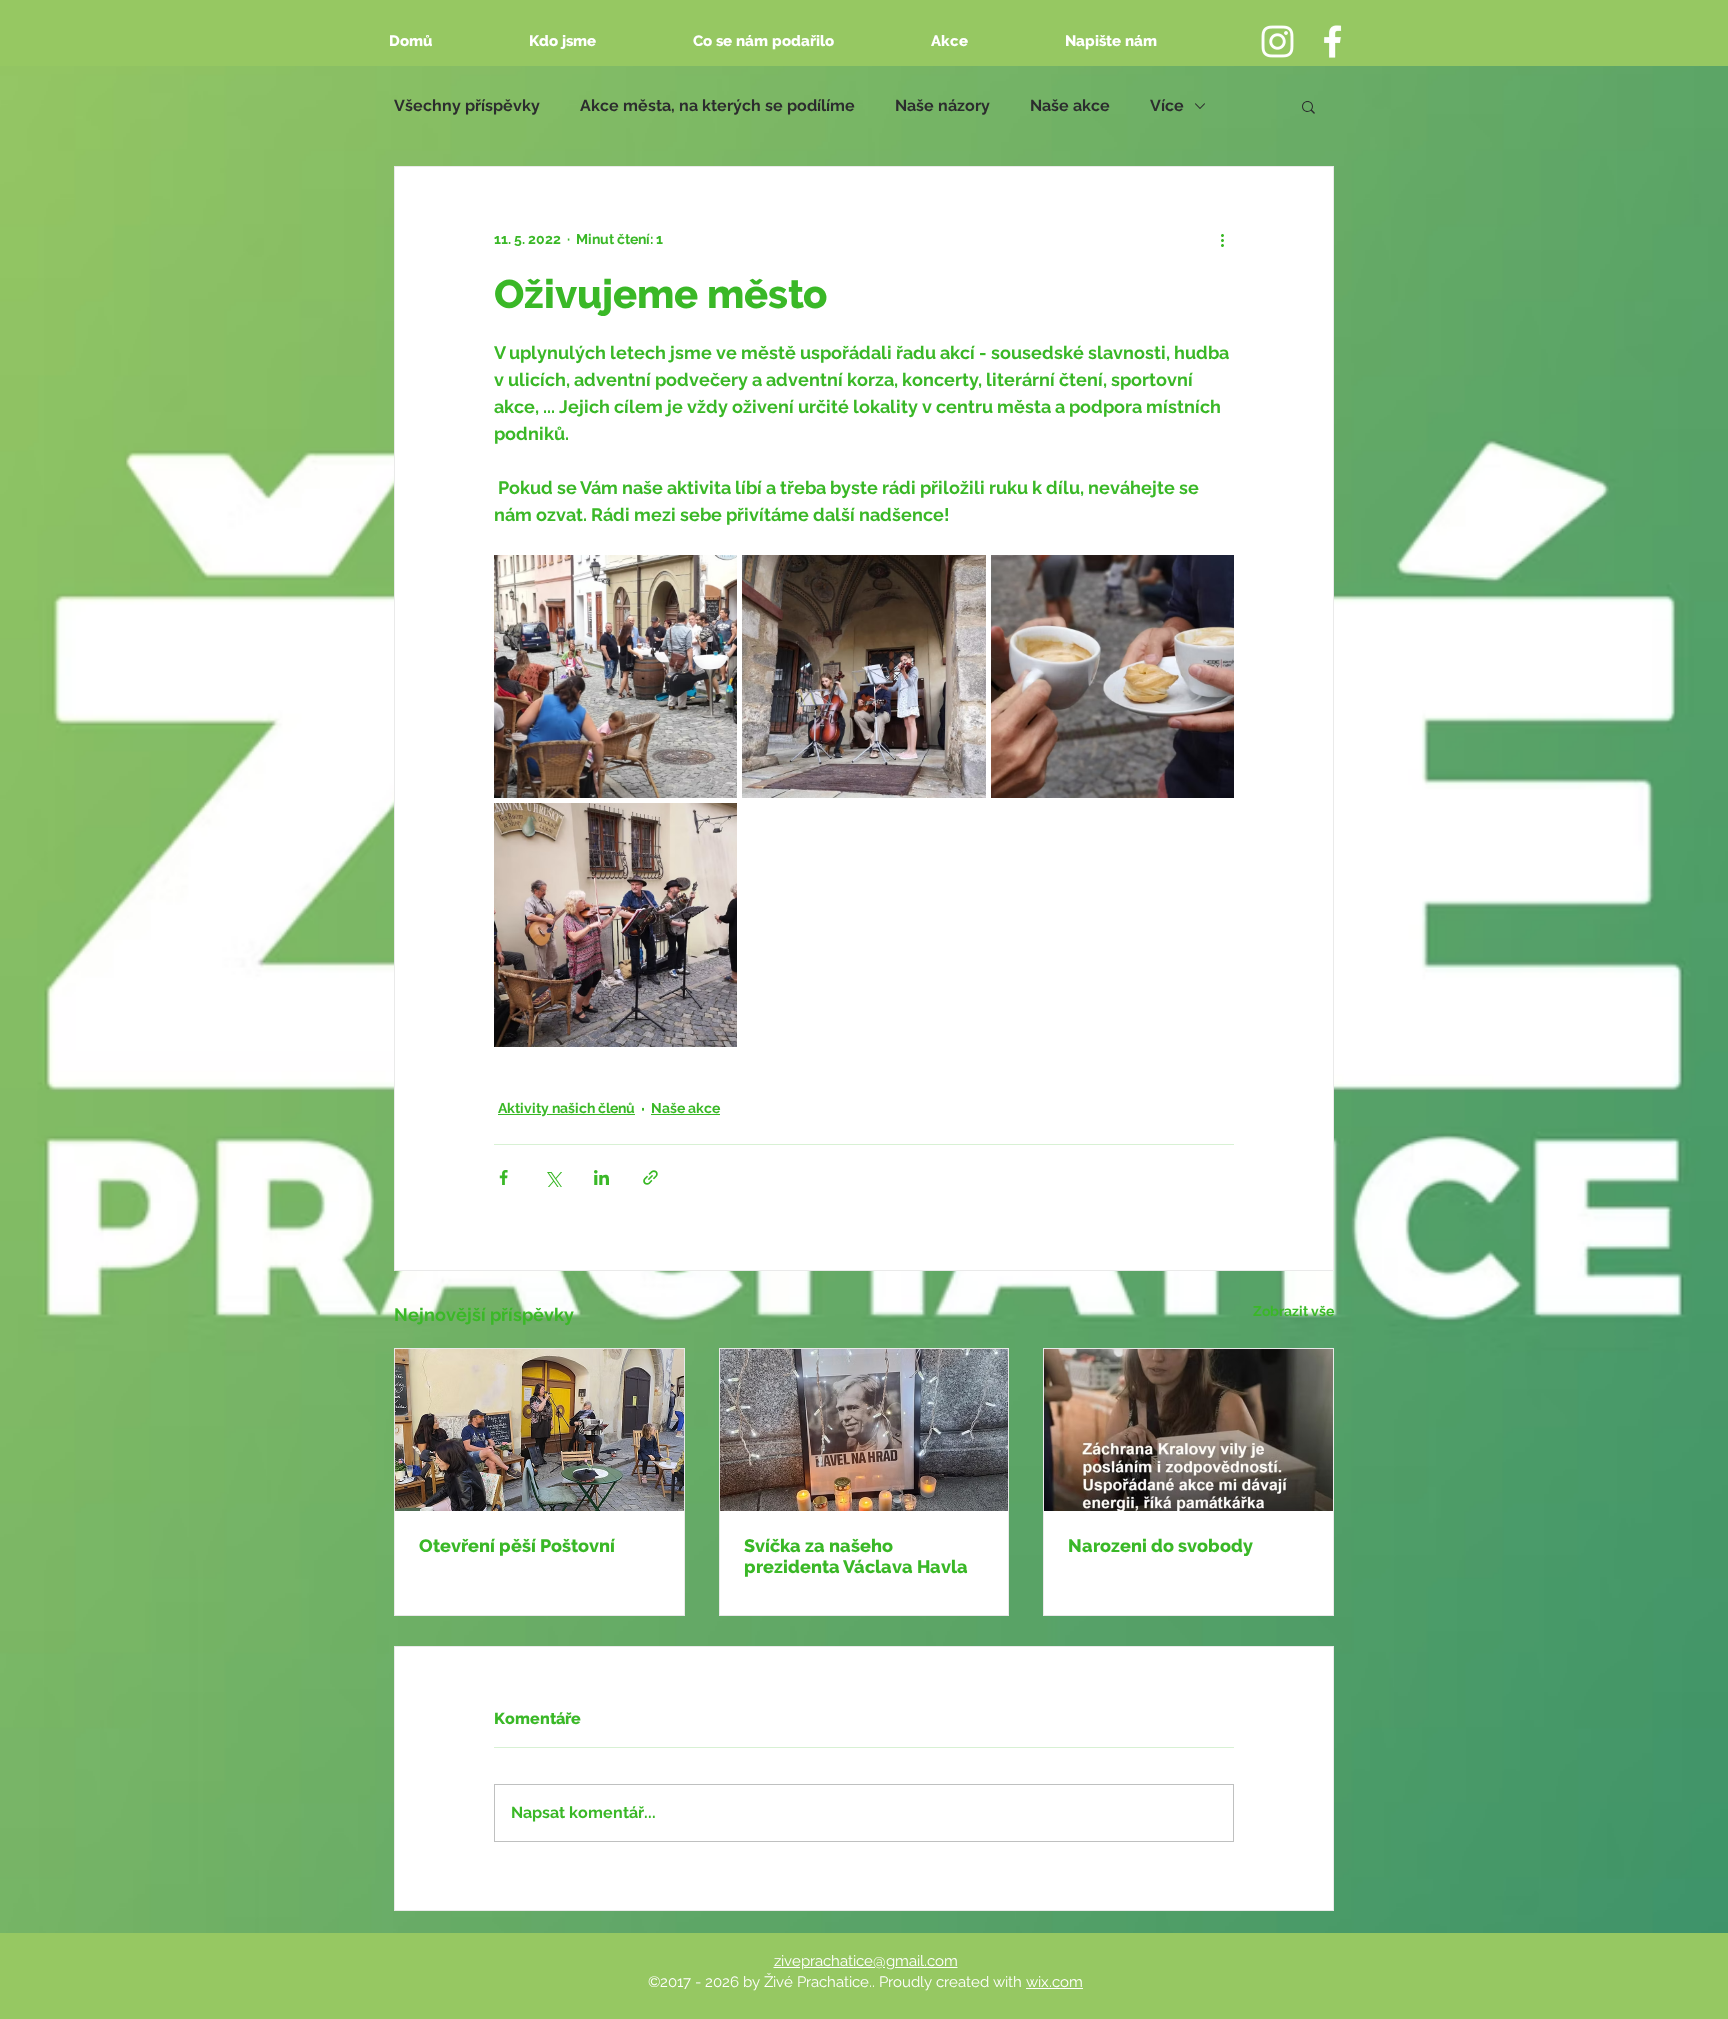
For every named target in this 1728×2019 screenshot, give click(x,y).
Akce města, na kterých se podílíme (717, 105)
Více (1167, 105)
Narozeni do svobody (1160, 1545)
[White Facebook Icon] (1332, 41)
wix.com (1054, 1982)
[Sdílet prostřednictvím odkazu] (650, 1177)
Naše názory (942, 105)
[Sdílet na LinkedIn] (601, 1177)
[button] (1308, 106)
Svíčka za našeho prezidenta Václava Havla (856, 1556)
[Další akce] (1222, 239)
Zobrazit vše (1293, 1311)
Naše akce (1070, 105)
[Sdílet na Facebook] (503, 1177)
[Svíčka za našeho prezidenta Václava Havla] (864, 1430)
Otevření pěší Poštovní (517, 1545)
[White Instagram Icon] (1277, 41)
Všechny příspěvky (467, 105)
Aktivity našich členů (566, 1108)
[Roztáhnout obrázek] (615, 676)
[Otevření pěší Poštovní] (539, 1430)
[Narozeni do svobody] (1188, 1430)
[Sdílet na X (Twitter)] (552, 1177)
